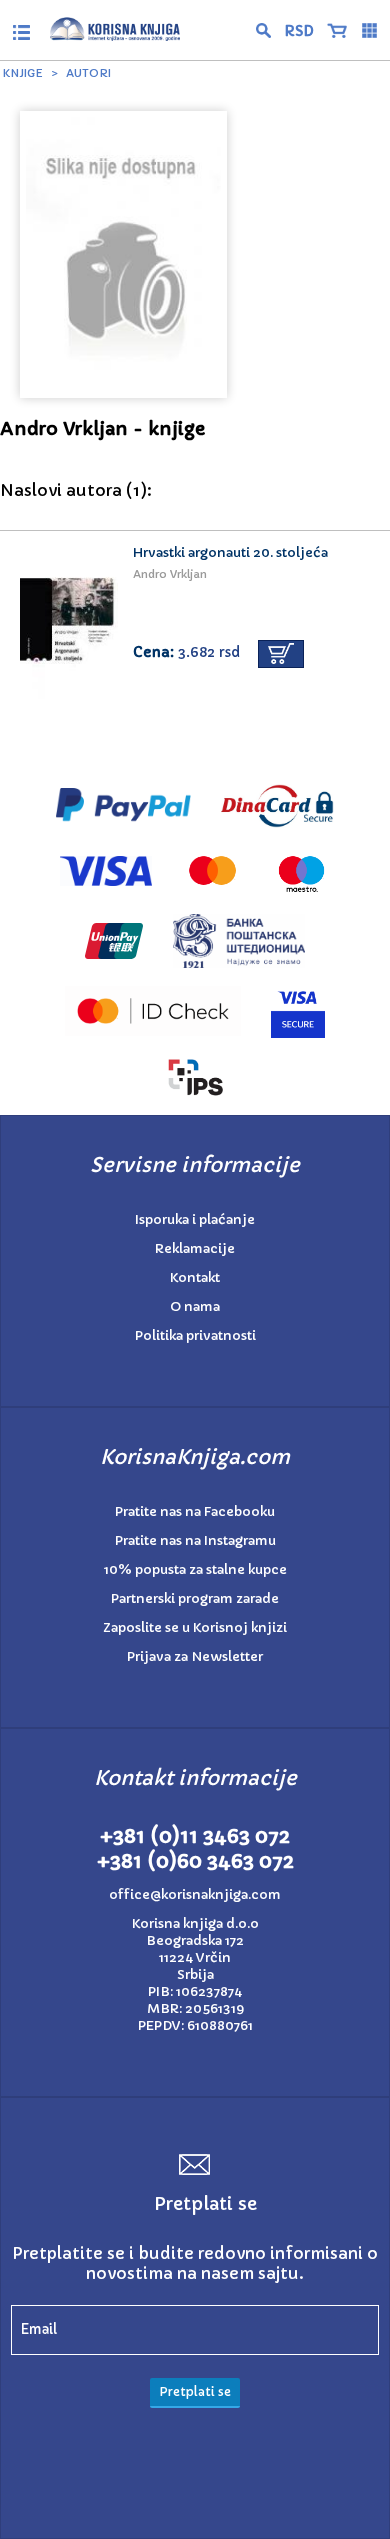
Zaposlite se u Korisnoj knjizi (195, 1627)
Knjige (23, 73)
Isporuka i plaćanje (195, 1219)
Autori (88, 73)
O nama (195, 1306)
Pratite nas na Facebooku (195, 1511)
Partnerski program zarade (195, 1598)
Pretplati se (195, 2391)
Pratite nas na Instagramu (195, 1540)
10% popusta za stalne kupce (195, 1569)
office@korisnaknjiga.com (195, 1894)
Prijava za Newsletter (195, 1656)
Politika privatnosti (195, 1335)
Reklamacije (195, 1248)
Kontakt (195, 1277)
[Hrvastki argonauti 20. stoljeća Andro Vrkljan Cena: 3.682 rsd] (195, 525)
